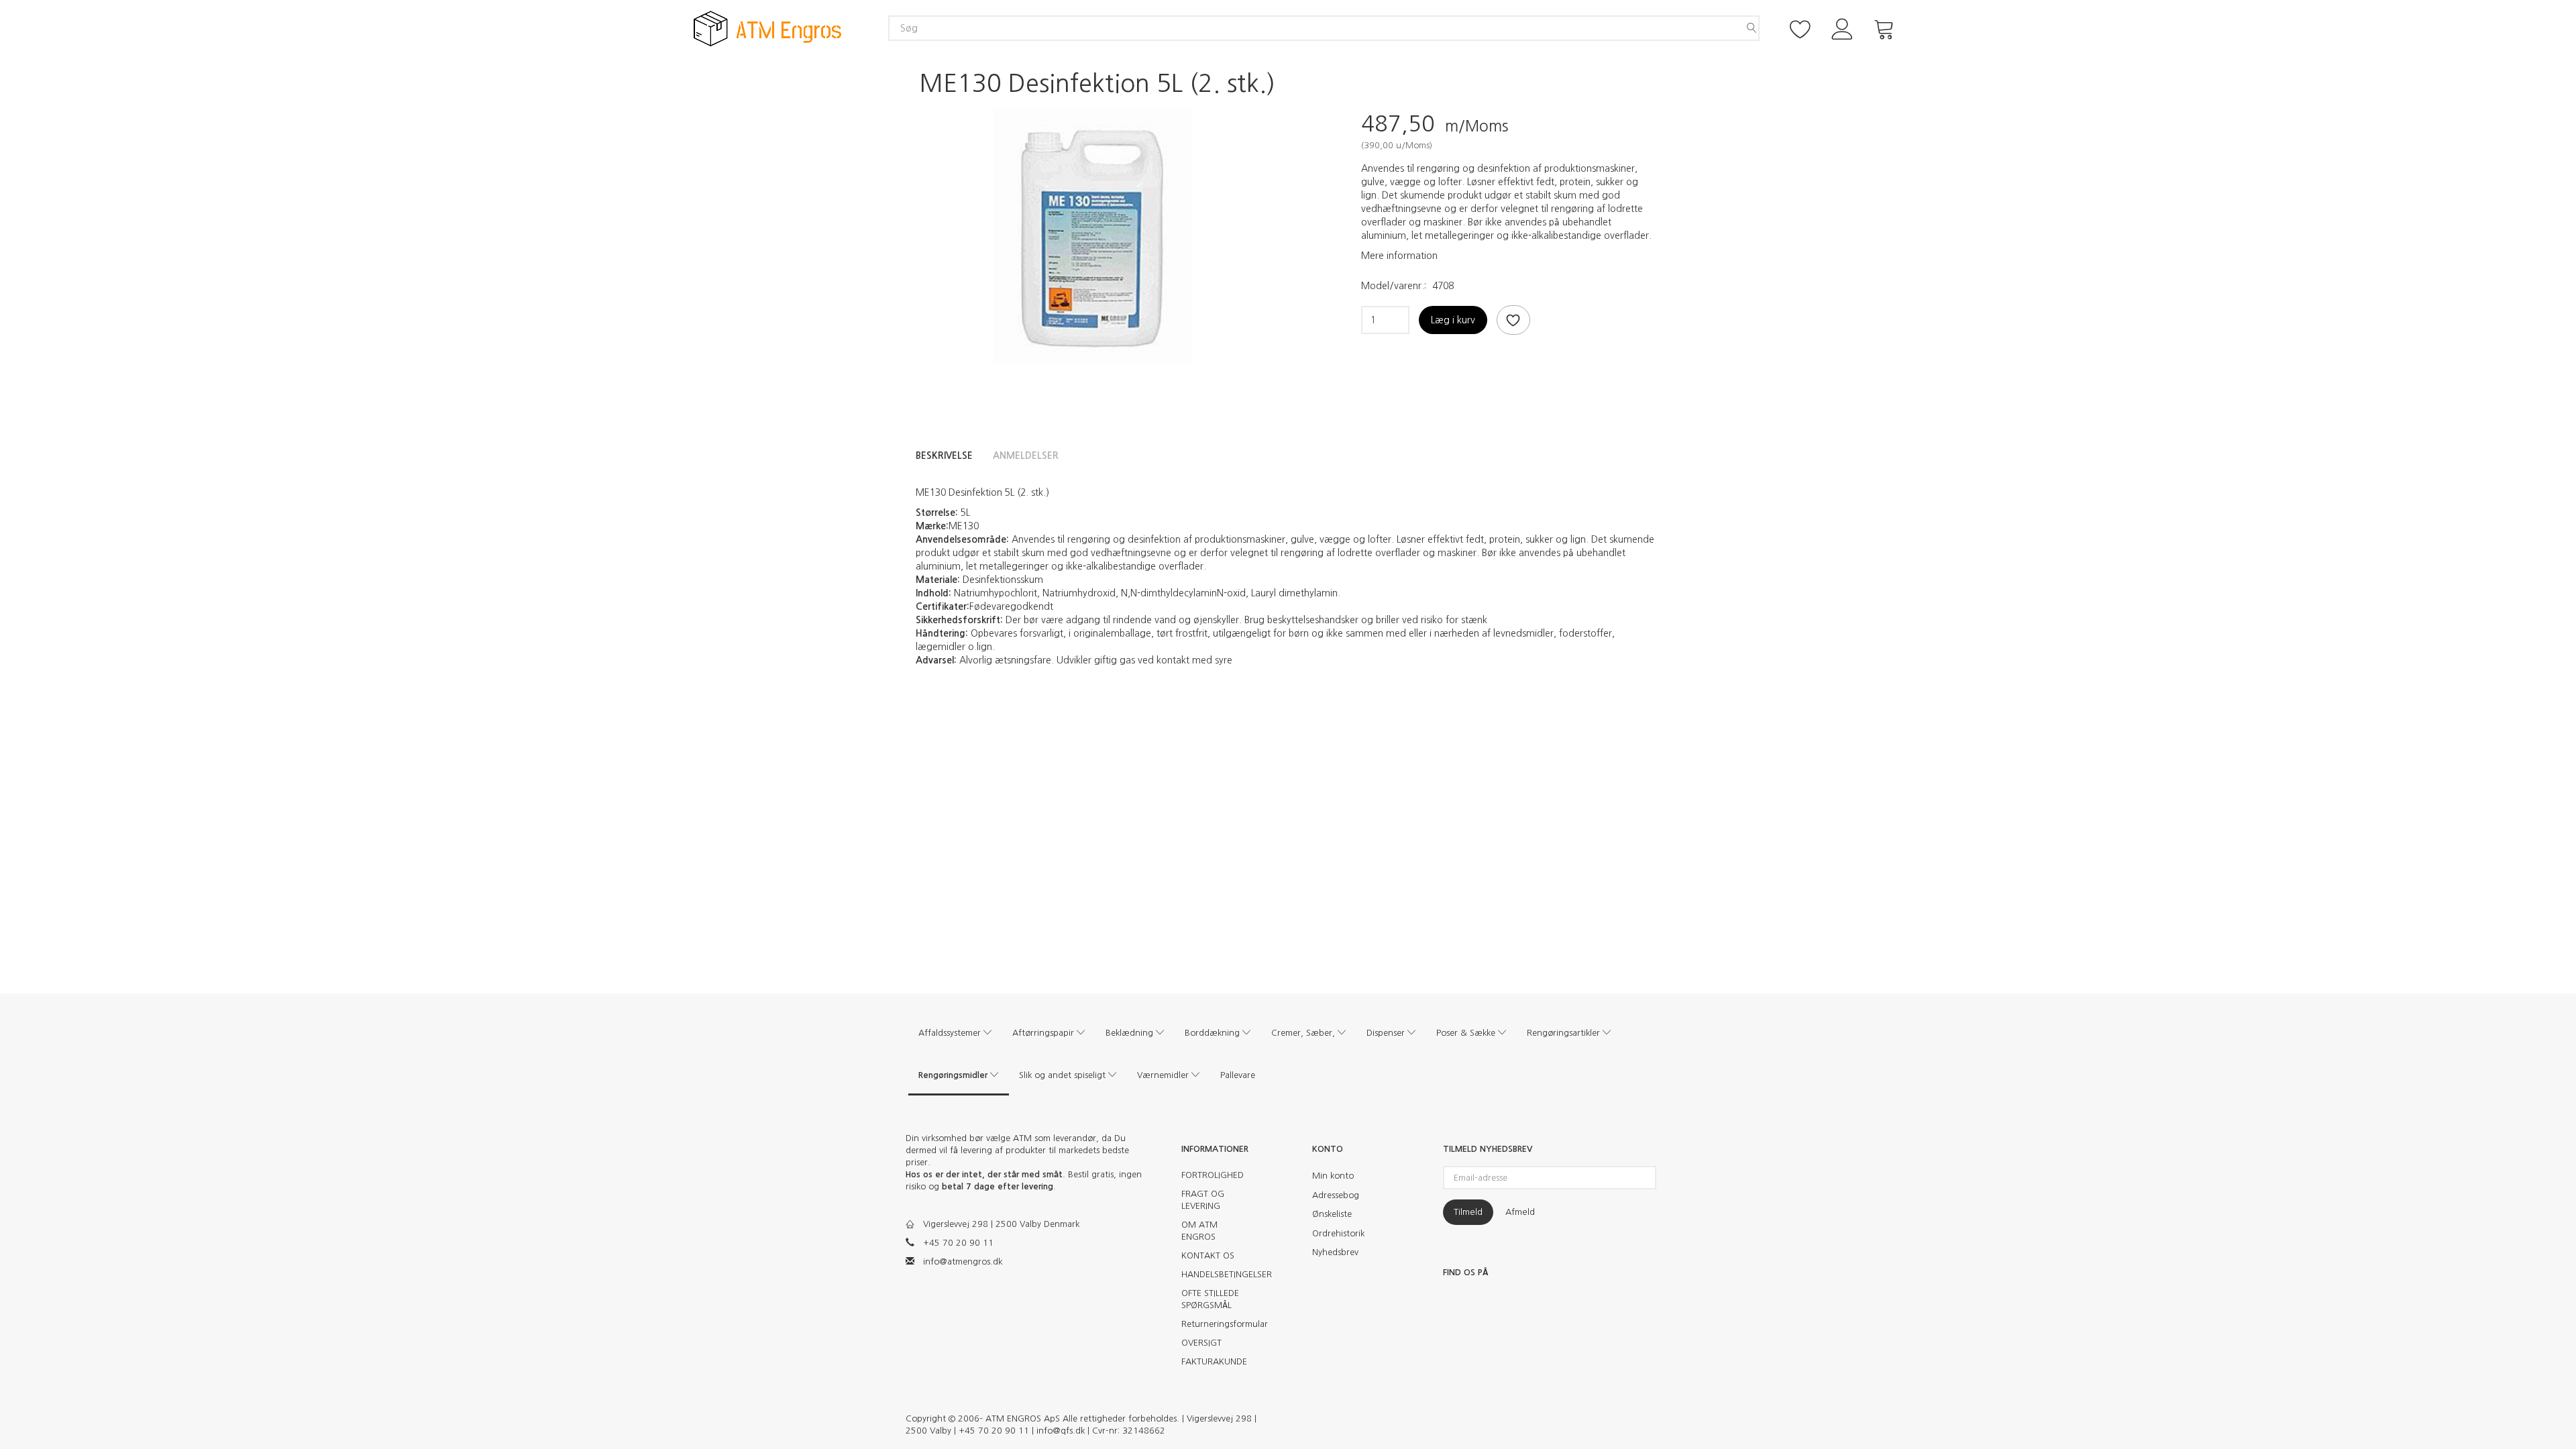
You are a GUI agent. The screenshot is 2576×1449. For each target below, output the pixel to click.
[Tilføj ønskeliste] (1513, 320)
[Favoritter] (1801, 28)
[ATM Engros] (767, 28)
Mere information (1399, 256)
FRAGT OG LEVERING (1203, 1200)
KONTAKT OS (1208, 1255)
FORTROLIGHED (1213, 1175)
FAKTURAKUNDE (1214, 1361)
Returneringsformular (1219, 1324)
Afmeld (1520, 1212)
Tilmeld (1468, 1212)
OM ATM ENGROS (1199, 1231)
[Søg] (1752, 28)
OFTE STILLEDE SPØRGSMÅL (1210, 1299)
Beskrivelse (944, 455)
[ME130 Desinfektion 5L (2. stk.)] (1090, 237)
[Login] (1842, 28)
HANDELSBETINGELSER (1219, 1274)
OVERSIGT (1201, 1343)
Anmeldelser (1026, 455)
